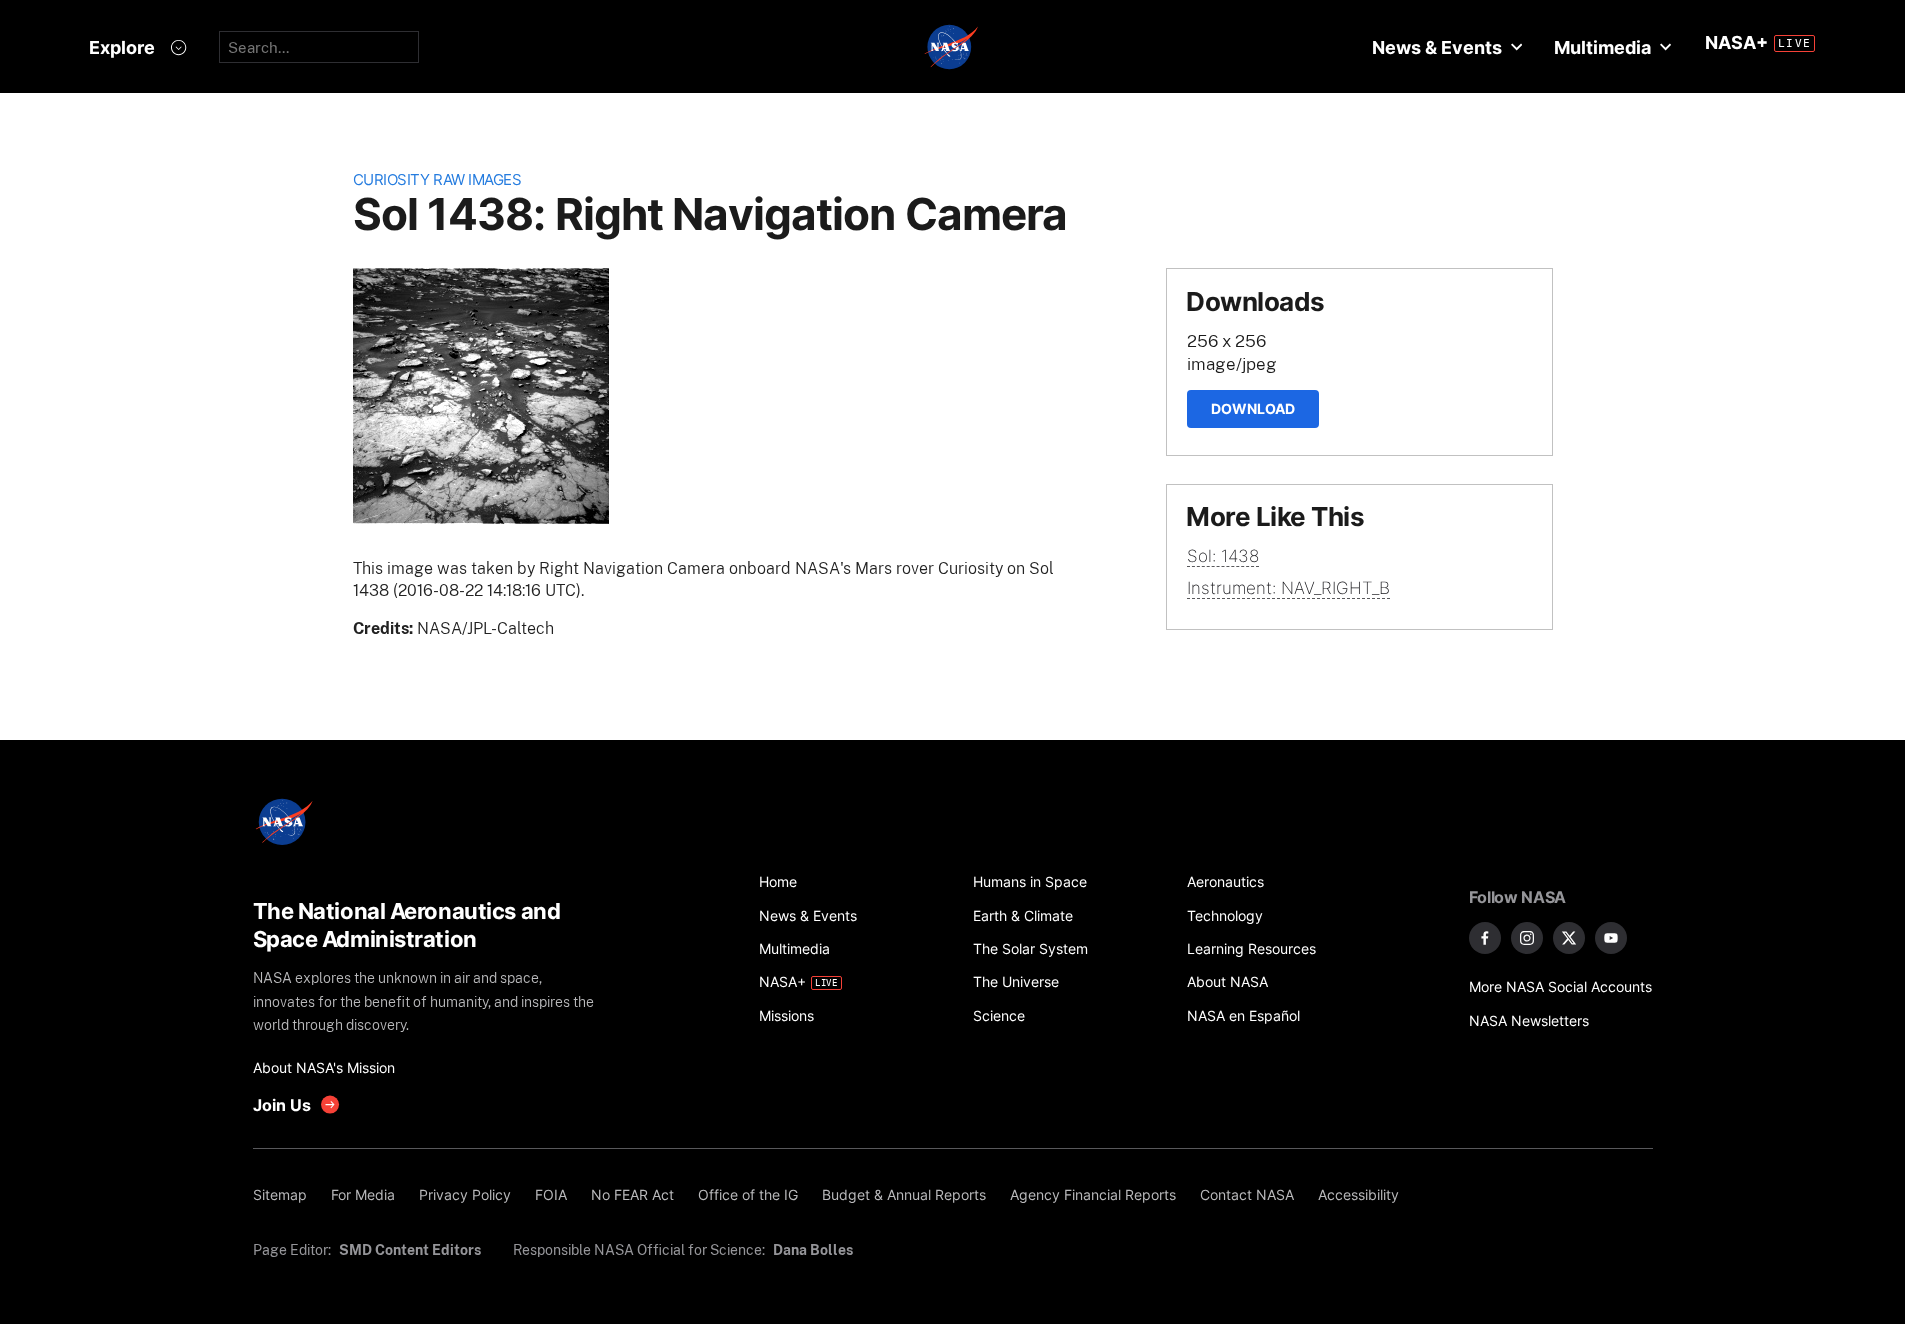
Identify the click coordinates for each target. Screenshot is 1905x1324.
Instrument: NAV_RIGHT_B (1288, 588)
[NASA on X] (1569, 938)
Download (1253, 408)
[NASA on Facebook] (1485, 938)
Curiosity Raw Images (437, 179)
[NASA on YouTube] (1611, 938)
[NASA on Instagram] (1527, 938)
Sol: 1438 (1223, 556)
